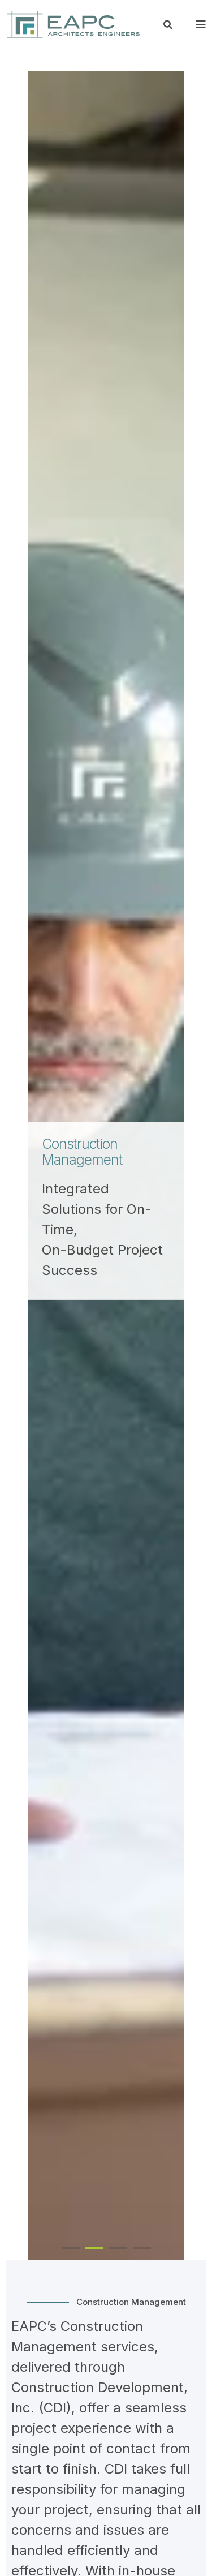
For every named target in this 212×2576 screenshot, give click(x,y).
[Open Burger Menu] (201, 24)
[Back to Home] (73, 24)
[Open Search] (168, 24)
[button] (71, 2248)
